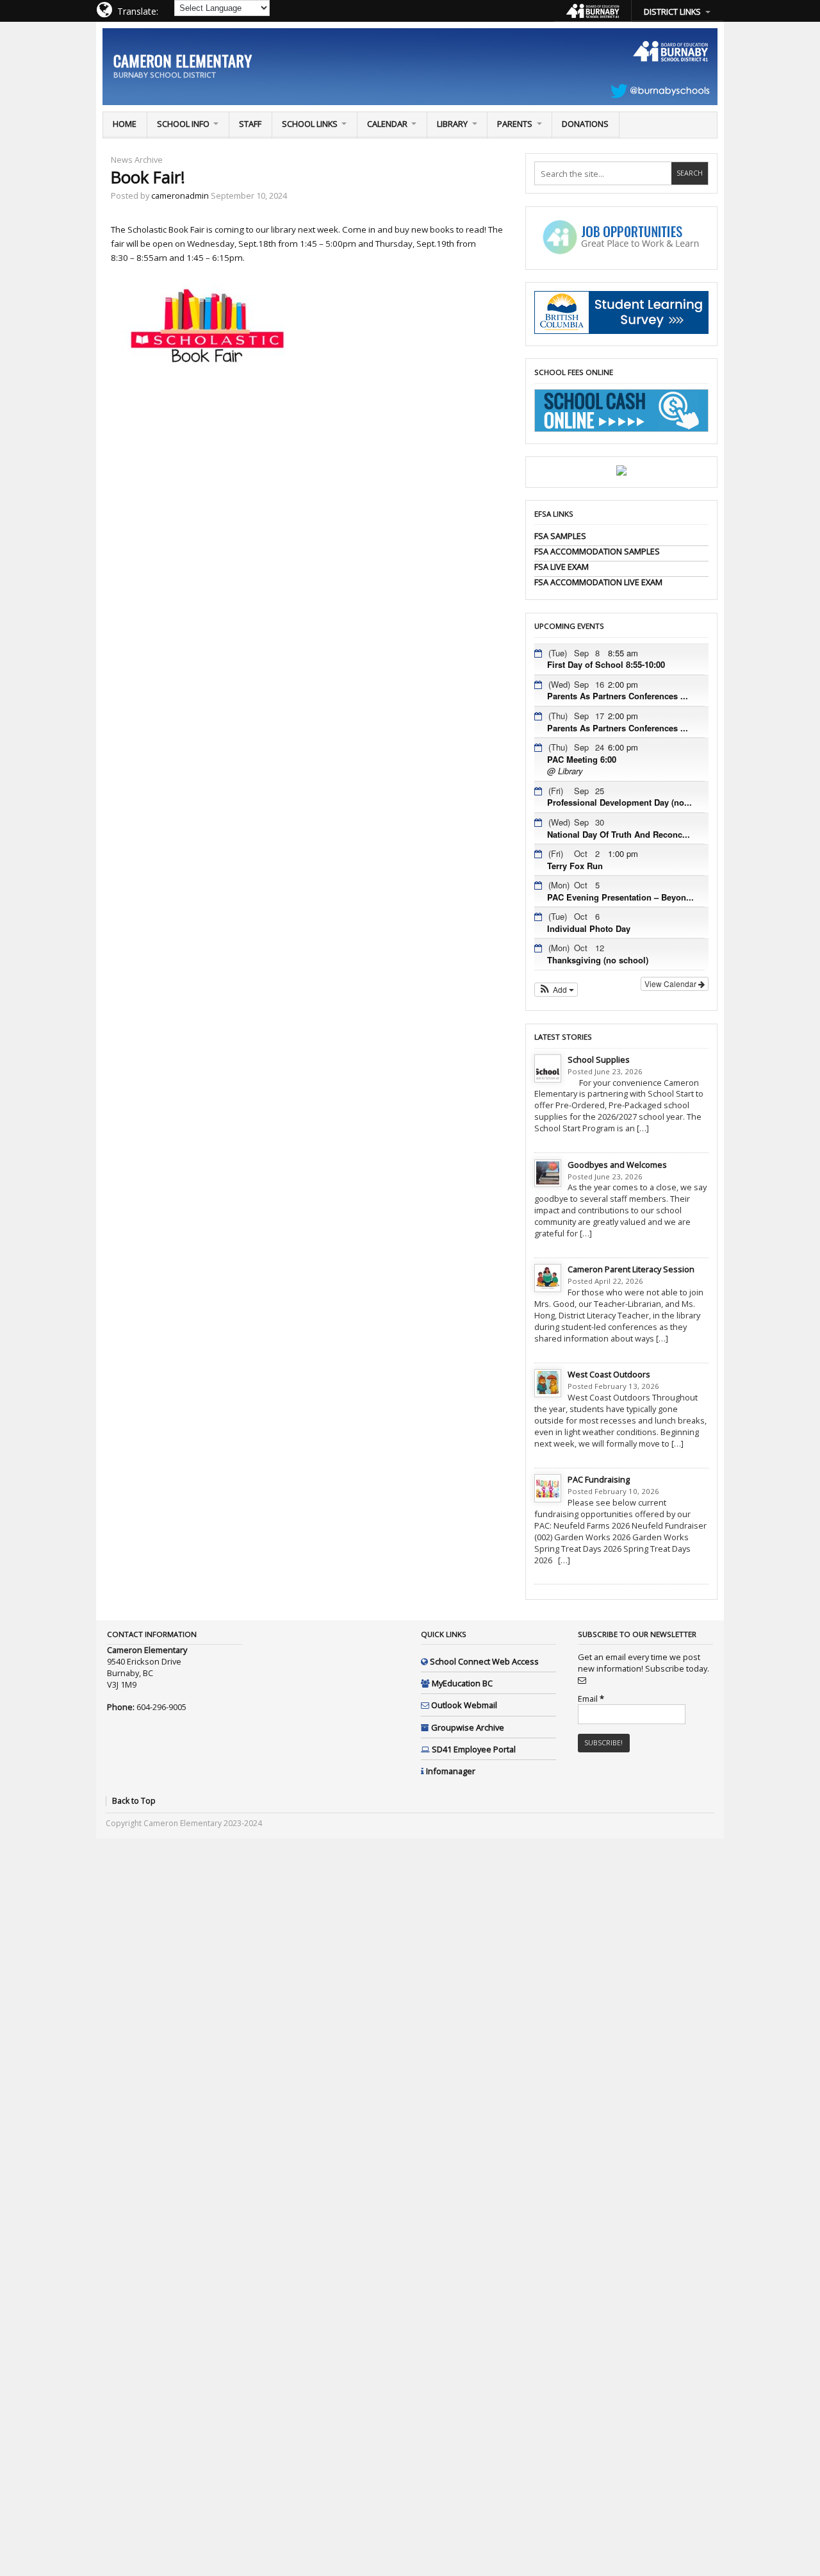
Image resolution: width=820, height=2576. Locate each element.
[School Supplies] (548, 1068)
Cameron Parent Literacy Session (631, 1269)
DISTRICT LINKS (672, 12)
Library (452, 124)
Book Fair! (148, 177)
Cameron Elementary (183, 60)
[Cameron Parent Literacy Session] (548, 1278)
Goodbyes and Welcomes (617, 1165)
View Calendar (671, 984)
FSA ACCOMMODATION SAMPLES (597, 551)
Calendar (387, 124)
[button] (556, 990)
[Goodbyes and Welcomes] (548, 1174)
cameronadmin (180, 195)
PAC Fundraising (599, 1479)
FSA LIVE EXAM (562, 567)
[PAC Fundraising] (548, 1488)
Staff (250, 124)
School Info (183, 124)
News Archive (137, 160)
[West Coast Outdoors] (548, 1383)
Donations (585, 124)
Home (125, 124)
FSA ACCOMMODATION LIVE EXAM (598, 582)
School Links (310, 124)
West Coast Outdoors (609, 1374)
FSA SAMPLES (560, 536)
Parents (515, 124)
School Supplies (599, 1059)
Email (591, 1699)
